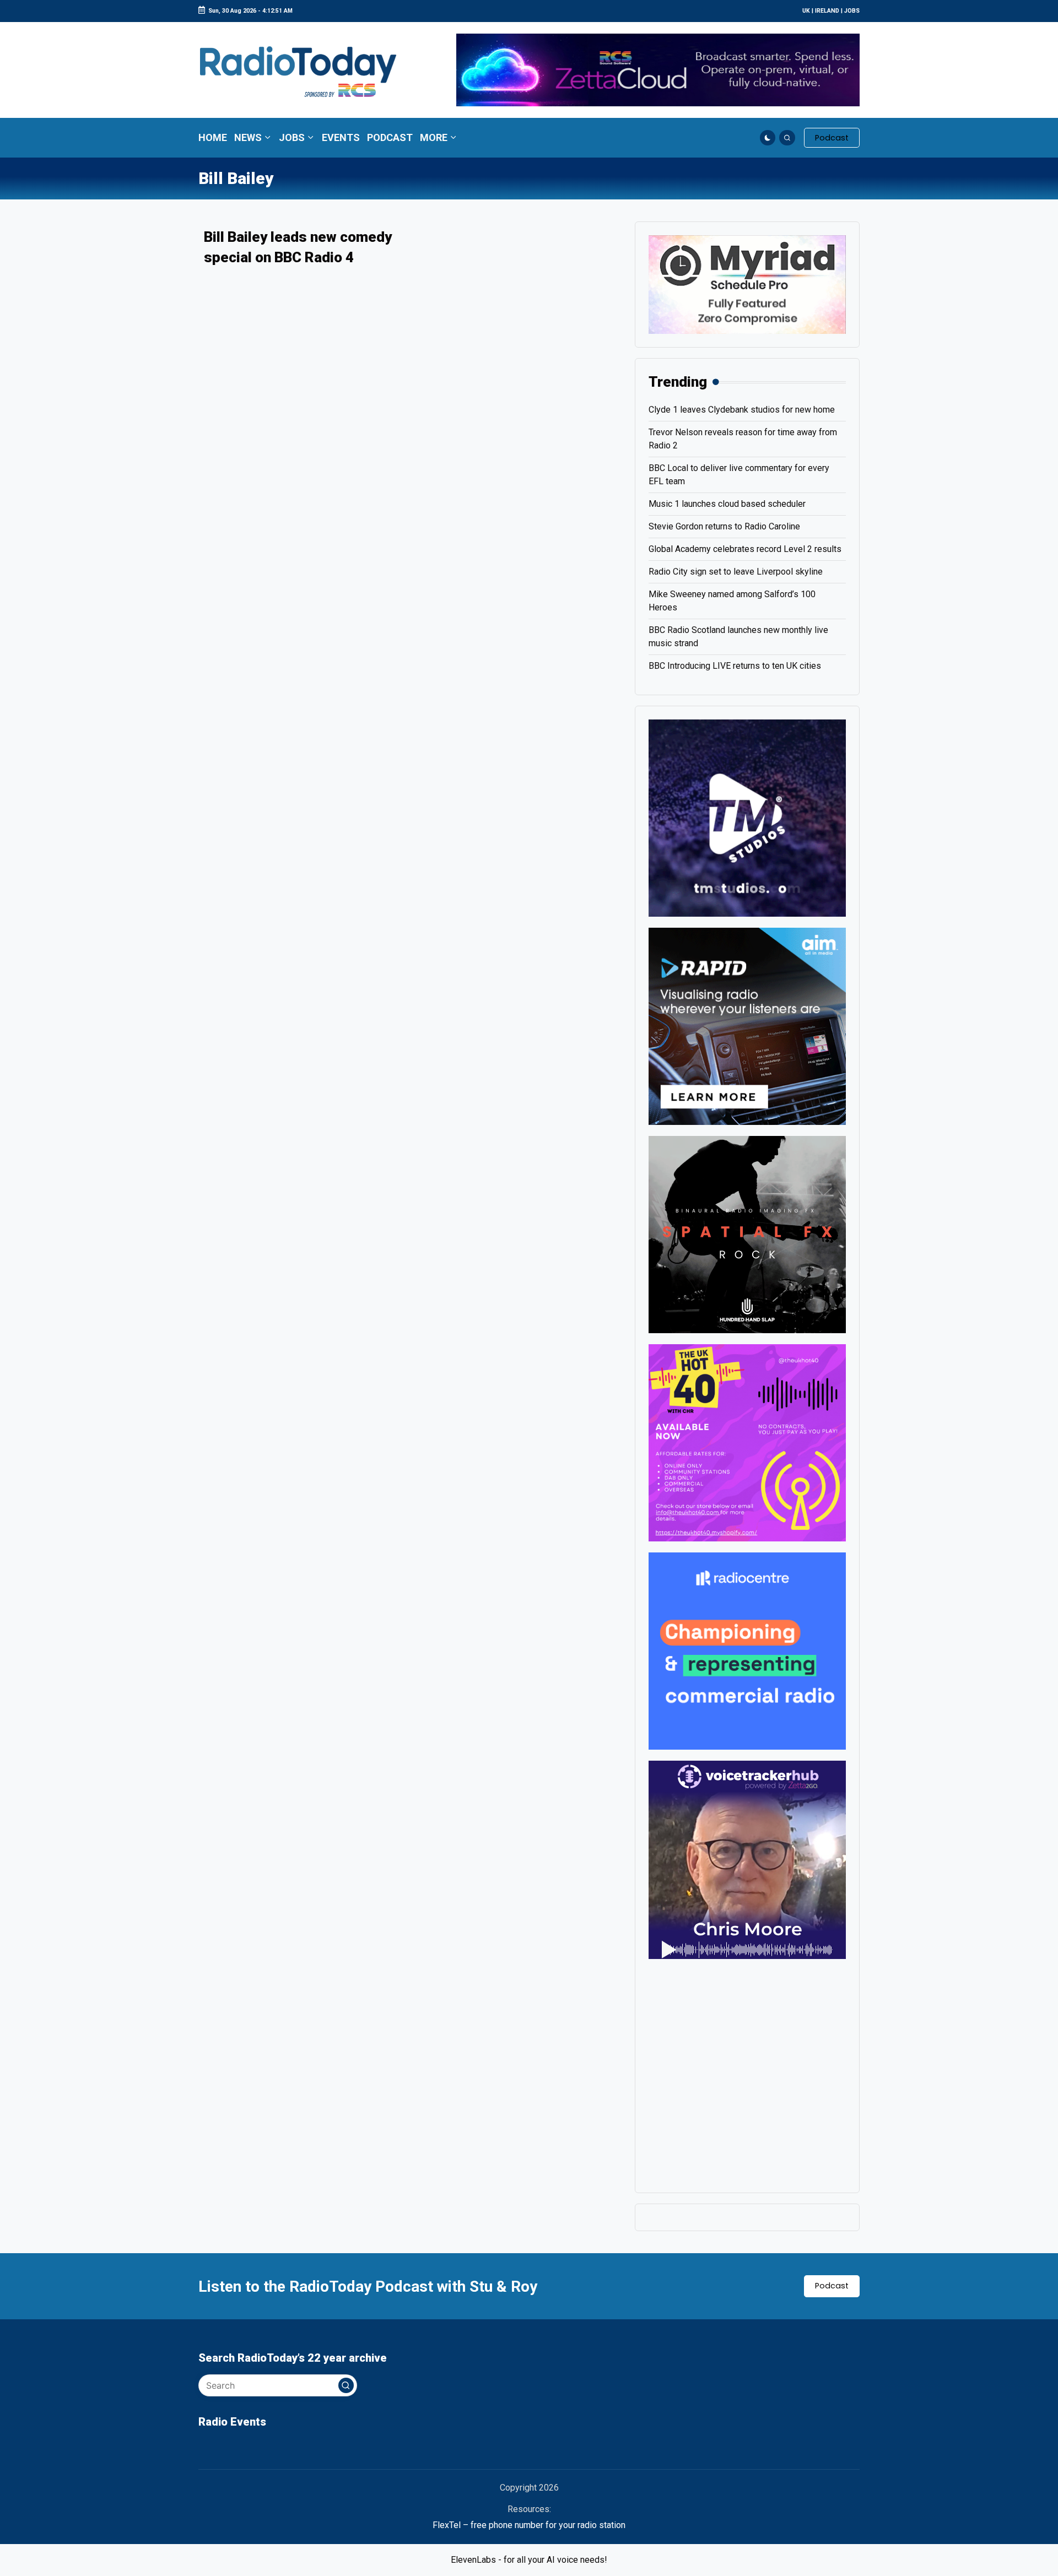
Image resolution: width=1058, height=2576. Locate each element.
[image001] (747, 1442)
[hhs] (747, 1234)
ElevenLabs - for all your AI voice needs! (529, 2560)
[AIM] (747, 1025)
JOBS (852, 11)
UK (806, 11)
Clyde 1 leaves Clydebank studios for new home (742, 410)
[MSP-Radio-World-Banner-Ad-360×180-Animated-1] (747, 284)
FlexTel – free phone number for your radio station (529, 2525)
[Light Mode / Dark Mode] (768, 138)
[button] (832, 138)
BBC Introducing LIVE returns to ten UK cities (735, 666)
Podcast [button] (832, 2286)
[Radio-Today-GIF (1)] (747, 1650)
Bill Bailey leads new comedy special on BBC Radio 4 (298, 247)
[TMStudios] (747, 817)
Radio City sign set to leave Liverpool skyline (736, 572)
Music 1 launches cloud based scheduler (727, 504)
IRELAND (827, 11)
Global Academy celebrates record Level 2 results (745, 549)
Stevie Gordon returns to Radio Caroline (724, 526)
